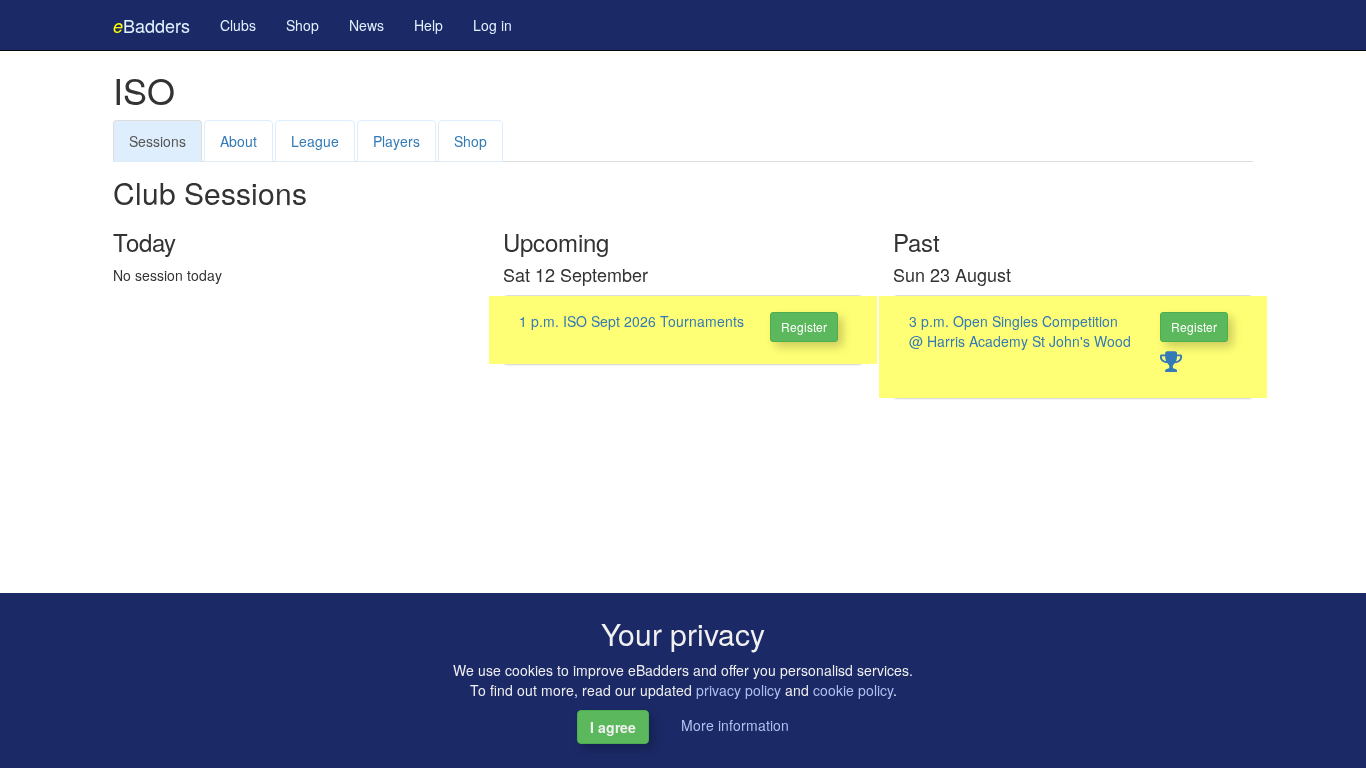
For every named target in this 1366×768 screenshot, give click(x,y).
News (366, 25)
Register (804, 326)
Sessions (157, 141)
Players (396, 141)
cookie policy (853, 690)
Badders (151, 25)
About (238, 141)
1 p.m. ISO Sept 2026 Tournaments (631, 321)
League (315, 141)
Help (428, 25)
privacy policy (738, 690)
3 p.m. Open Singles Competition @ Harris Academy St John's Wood (1020, 331)
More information (735, 725)
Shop (302, 25)
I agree (613, 727)
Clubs (238, 25)
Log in (492, 25)
